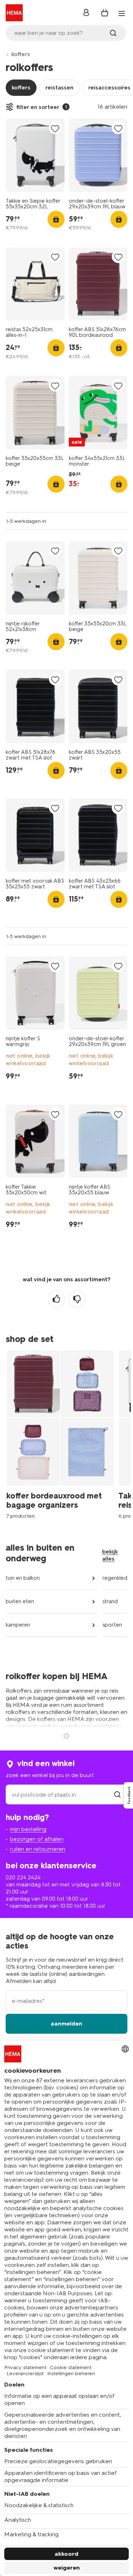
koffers (21, 54)
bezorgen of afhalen (37, 1839)
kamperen (18, 1625)
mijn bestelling (28, 1829)
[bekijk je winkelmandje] (105, 13)
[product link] (35, 155)
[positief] (56, 1299)
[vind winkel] (117, 1795)
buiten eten (20, 1601)
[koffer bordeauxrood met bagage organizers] (62, 1434)
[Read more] (67, 1735)
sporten (112, 1625)
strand (110, 1601)
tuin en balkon (23, 1578)
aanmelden (66, 2024)
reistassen (59, 87)
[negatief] (77, 1299)
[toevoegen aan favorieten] (55, 128)
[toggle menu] (122, 13)
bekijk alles (110, 1555)
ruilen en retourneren (38, 1849)
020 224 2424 (23, 1877)
